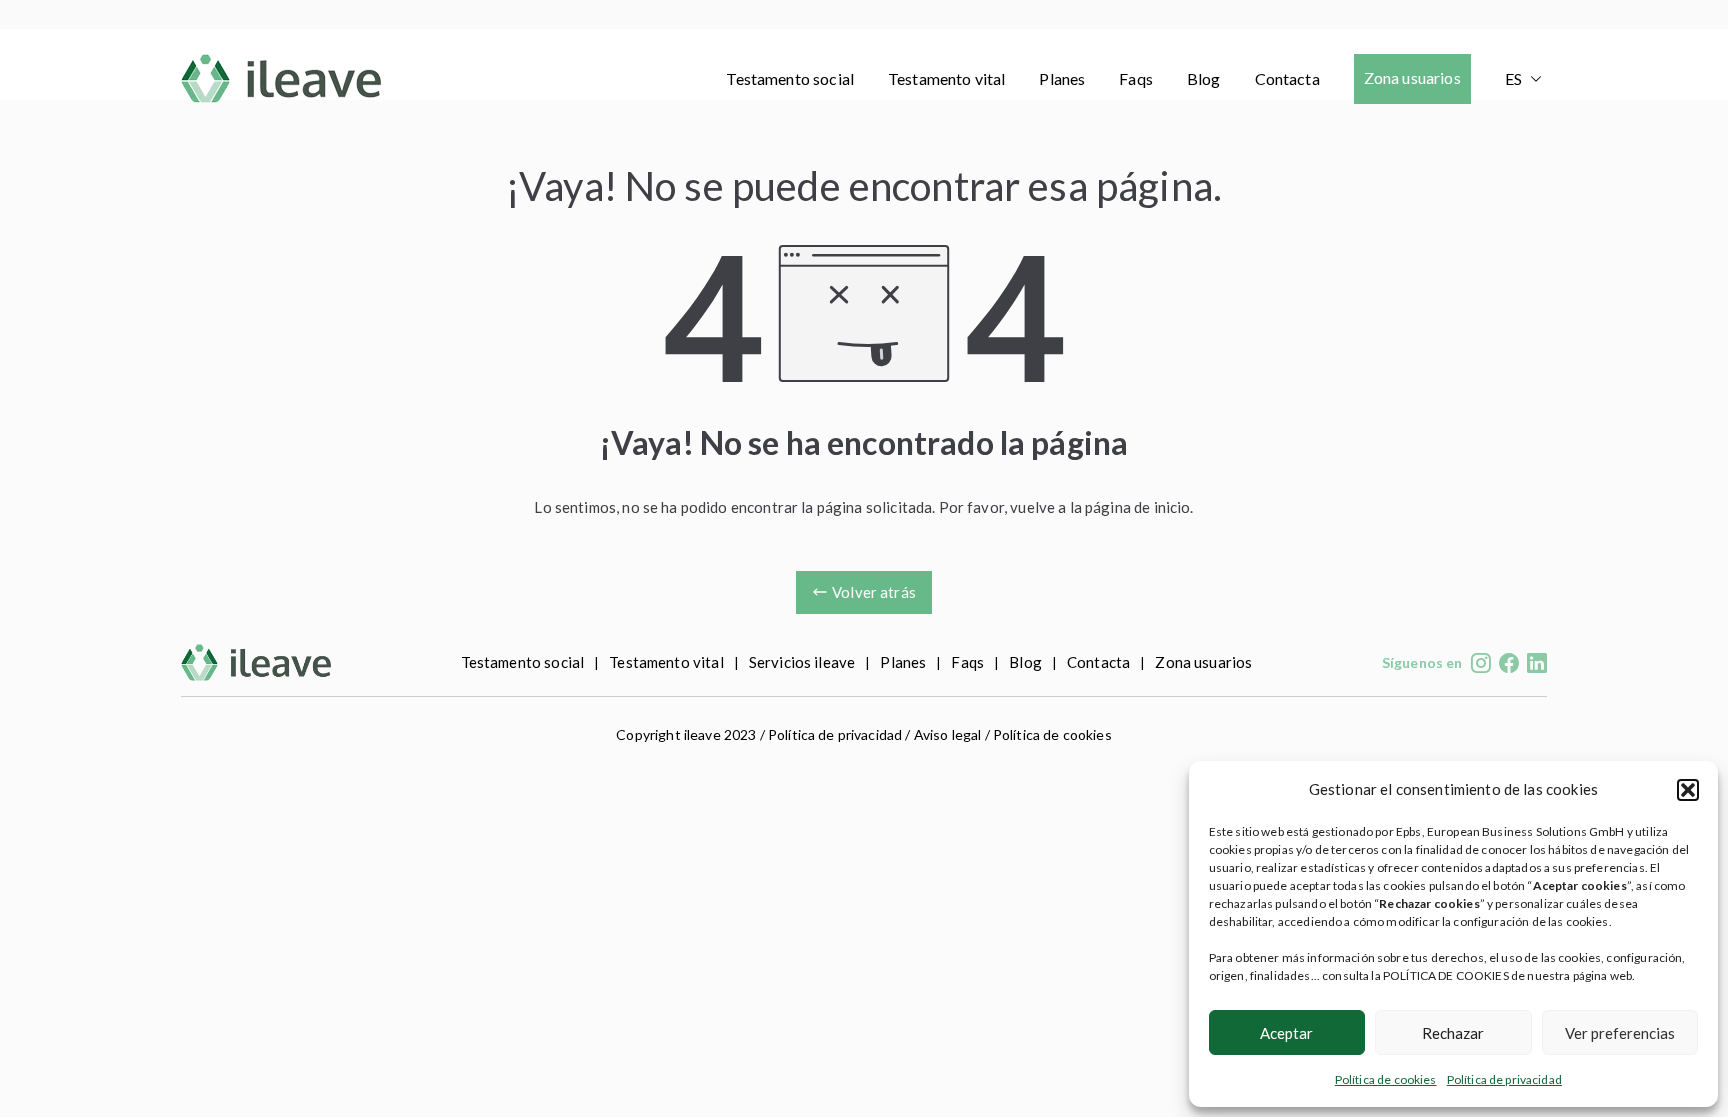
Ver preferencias (1620, 1033)
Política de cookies (1386, 1079)
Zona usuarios (1412, 77)
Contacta (1287, 78)
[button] (1688, 790)
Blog (1204, 78)
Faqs (1136, 78)
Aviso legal (948, 734)
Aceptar (1286, 1033)
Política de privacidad (1504, 1079)
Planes (1062, 78)
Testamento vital (946, 78)
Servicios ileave (802, 662)
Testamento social (790, 78)
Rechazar (1453, 1033)
